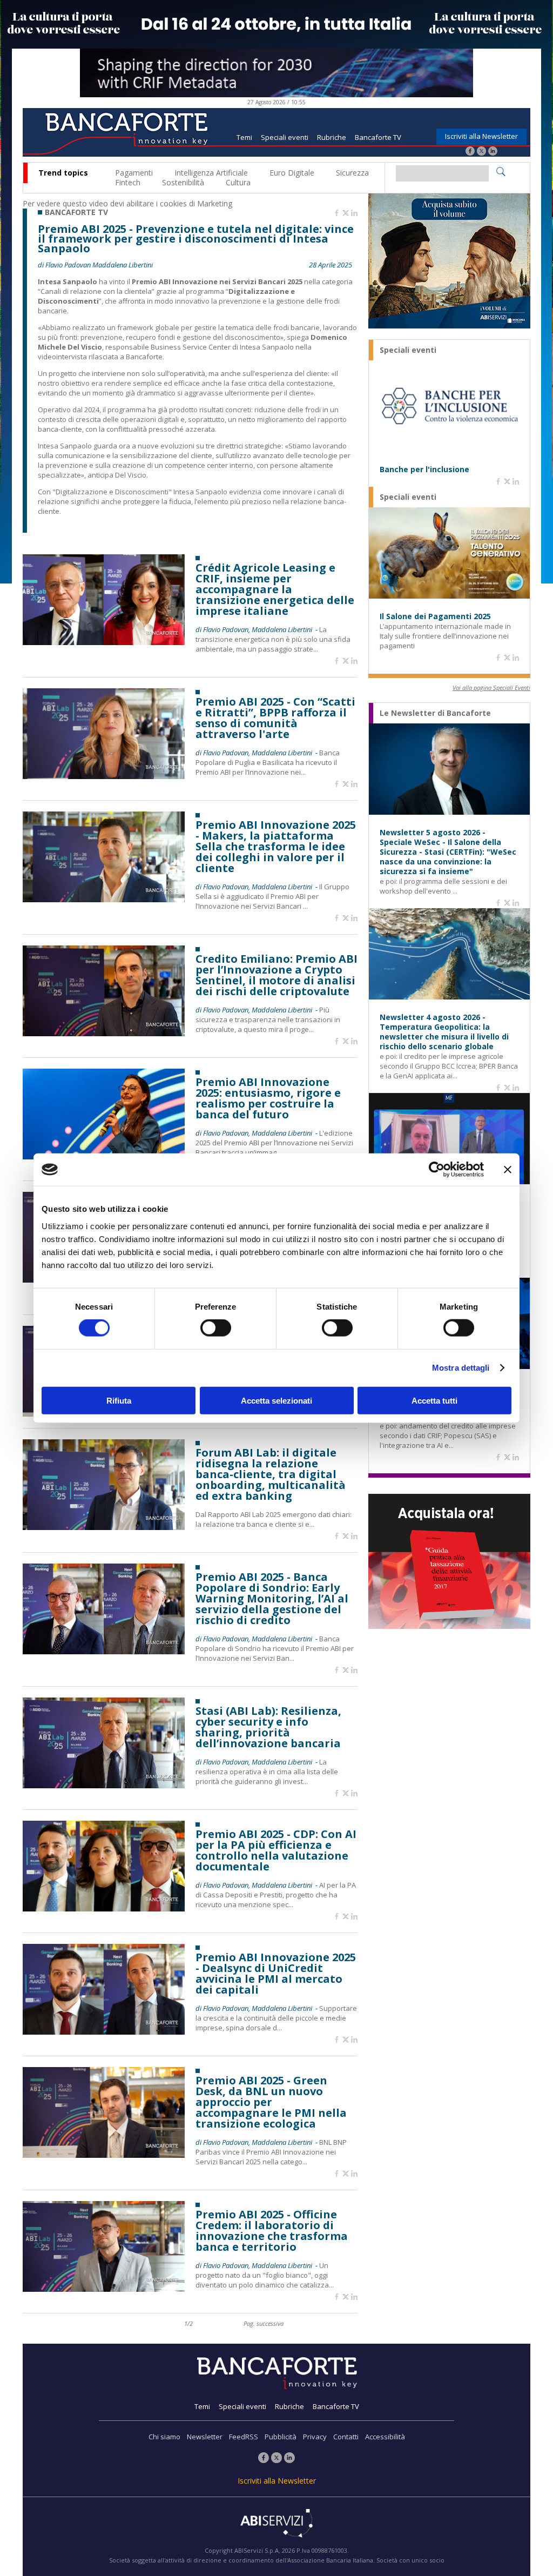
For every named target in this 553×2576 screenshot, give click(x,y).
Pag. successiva (264, 2323)
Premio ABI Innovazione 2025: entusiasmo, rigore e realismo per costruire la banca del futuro (268, 1098)
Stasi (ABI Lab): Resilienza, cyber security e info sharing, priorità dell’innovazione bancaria (268, 1727)
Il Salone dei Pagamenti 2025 (435, 616)
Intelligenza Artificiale (211, 173)
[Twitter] (481, 152)
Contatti (346, 2437)
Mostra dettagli (461, 1368)
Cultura (238, 182)
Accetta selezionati (276, 1400)
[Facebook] (470, 152)
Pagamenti (134, 173)
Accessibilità (385, 2437)
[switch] (216, 1328)
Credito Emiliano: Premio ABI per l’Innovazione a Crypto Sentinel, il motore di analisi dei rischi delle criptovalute (276, 975)
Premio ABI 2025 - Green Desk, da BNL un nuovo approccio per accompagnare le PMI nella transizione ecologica (271, 2102)
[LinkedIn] (493, 152)
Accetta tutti (434, 1400)
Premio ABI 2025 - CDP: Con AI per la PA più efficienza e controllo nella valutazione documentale (276, 1850)
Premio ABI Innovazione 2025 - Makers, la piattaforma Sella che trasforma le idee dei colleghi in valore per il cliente (276, 847)
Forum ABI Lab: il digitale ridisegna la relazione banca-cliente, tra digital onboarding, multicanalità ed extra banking (271, 1474)
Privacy (315, 2437)
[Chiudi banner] (508, 1170)
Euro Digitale (292, 173)
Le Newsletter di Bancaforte (435, 713)
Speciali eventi (285, 137)
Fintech (128, 182)
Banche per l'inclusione (424, 469)
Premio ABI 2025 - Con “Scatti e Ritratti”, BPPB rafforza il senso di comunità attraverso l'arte (275, 718)
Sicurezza (352, 173)
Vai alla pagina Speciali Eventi (491, 687)
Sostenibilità (183, 182)
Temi (244, 137)
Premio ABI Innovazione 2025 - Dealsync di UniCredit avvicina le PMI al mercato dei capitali (276, 1974)
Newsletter (205, 2437)
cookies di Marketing (196, 203)
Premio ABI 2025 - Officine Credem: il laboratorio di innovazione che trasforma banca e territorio (272, 2231)
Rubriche (332, 137)
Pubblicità (281, 2437)
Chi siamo (164, 2437)
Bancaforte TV (378, 137)
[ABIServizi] (276, 2524)
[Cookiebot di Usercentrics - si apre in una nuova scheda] (437, 1170)
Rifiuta (119, 1400)
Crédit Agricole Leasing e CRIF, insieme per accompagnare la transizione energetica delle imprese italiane (275, 589)
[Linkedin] (354, 213)
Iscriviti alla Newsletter (481, 136)
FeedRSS (244, 2437)
